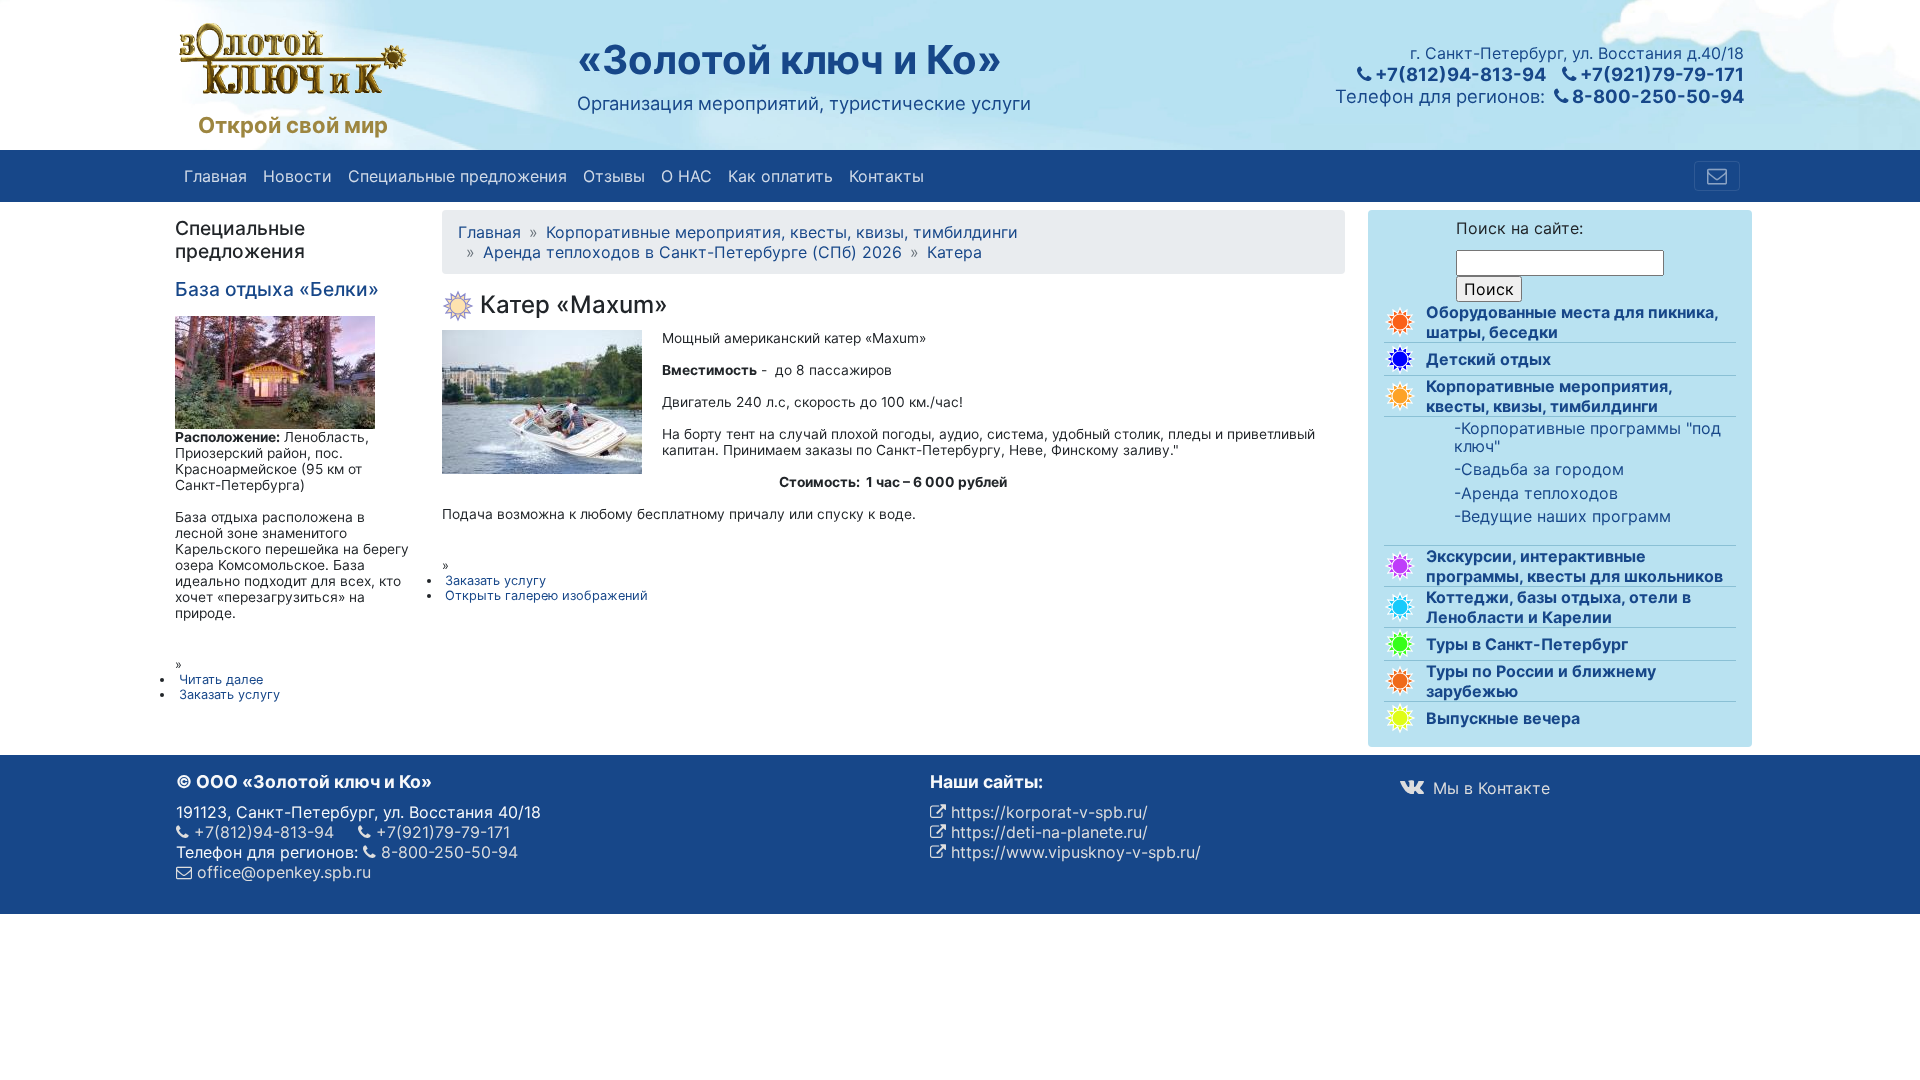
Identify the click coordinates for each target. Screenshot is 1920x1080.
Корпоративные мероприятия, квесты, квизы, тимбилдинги (1549, 396)
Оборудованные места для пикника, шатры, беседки (1572, 322)
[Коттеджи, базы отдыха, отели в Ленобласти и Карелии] (1400, 607)
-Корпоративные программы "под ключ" (1587, 437)
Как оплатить (780, 176)
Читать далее (221, 679)
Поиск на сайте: (1519, 228)
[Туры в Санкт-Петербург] (1400, 644)
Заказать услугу (495, 580)
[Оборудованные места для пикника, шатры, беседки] (1400, 322)
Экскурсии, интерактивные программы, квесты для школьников (1574, 566)
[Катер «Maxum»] (542, 400)
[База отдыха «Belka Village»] (275, 371)
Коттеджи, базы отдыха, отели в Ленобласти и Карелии (1558, 607)
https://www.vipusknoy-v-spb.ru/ (1073, 852)
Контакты (886, 176)
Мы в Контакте (1489, 788)
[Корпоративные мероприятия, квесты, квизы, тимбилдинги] (1400, 396)
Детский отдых (1488, 359)
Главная (215, 176)
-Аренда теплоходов (1536, 494)
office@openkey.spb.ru (281, 872)
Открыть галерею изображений (546, 595)
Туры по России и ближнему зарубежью (1541, 681)
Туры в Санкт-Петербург (1527, 644)
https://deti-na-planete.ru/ (1047, 832)
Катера (954, 252)
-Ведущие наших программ (1562, 517)
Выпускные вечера (1503, 718)
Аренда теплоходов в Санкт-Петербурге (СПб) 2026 (692, 252)
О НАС (686, 176)
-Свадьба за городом (1539, 470)
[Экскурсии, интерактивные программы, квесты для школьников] (1400, 566)
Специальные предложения (457, 176)
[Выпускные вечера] (1400, 718)
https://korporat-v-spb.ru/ (1047, 812)
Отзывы (614, 176)
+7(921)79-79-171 (1660, 74)
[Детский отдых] (1400, 359)
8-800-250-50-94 (1656, 96)
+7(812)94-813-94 (1458, 74)
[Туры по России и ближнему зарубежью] (1400, 681)
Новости (297, 176)
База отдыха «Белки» (277, 289)
